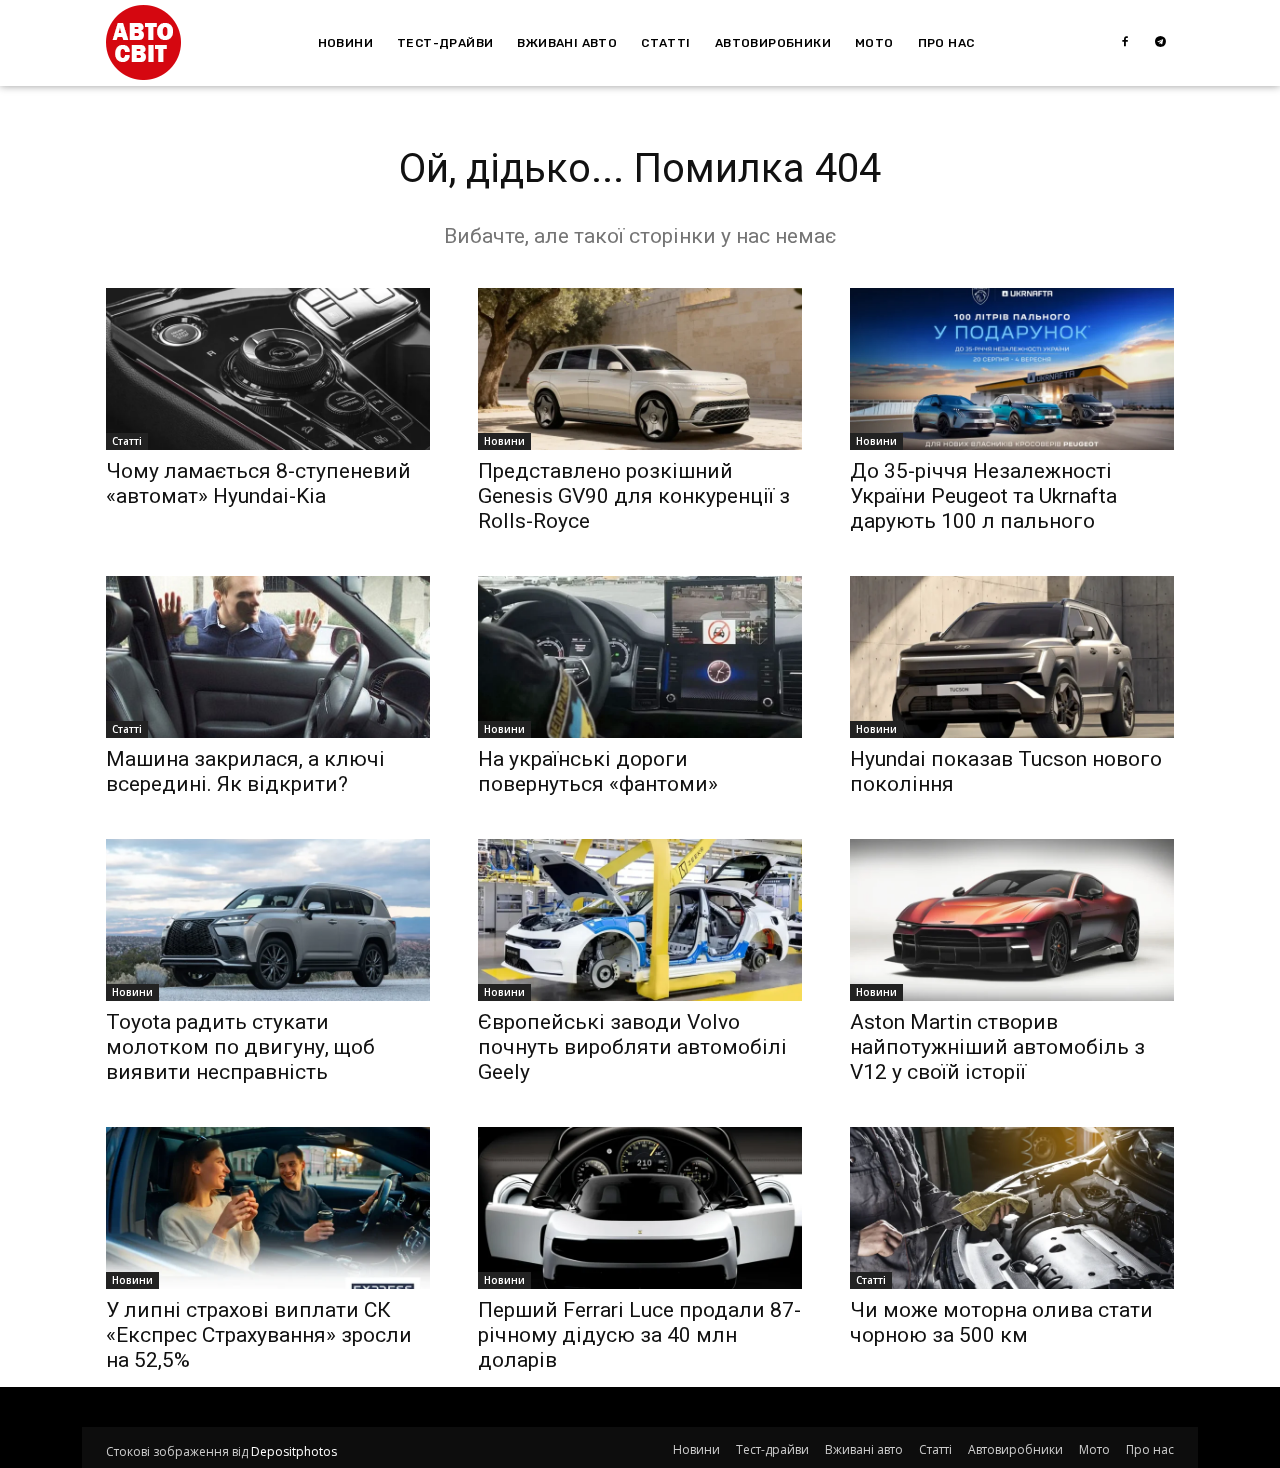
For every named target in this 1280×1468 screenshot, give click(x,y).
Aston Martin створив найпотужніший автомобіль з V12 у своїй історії (997, 1047)
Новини (504, 441)
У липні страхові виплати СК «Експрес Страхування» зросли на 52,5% (259, 1335)
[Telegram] (1161, 43)
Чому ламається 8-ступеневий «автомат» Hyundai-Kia (258, 483)
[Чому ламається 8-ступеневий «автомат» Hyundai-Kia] (268, 369)
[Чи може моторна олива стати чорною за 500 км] (1012, 1208)
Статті (127, 441)
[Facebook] (1125, 43)
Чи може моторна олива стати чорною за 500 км (1001, 1322)
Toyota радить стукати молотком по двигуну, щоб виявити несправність (240, 1047)
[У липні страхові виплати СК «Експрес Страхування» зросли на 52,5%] (268, 1208)
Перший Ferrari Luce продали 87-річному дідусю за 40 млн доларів (639, 1335)
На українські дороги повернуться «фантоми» (598, 771)
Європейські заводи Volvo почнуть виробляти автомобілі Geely (632, 1047)
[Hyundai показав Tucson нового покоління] (1012, 657)
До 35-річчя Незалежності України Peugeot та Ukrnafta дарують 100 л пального (983, 496)
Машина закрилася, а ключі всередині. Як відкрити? (245, 771)
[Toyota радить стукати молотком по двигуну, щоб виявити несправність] (268, 920)
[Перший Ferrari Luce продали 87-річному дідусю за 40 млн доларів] (640, 1208)
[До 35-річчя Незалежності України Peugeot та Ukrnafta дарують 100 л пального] (1012, 369)
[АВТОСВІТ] (143, 42)
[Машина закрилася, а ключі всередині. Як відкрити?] (268, 657)
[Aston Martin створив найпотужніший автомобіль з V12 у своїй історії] (1012, 920)
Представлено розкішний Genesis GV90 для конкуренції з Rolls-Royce (634, 496)
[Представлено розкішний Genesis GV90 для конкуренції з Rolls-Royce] (640, 369)
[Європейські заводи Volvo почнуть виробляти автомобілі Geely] (640, 920)
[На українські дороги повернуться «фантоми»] (640, 657)
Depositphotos (294, 1451)
